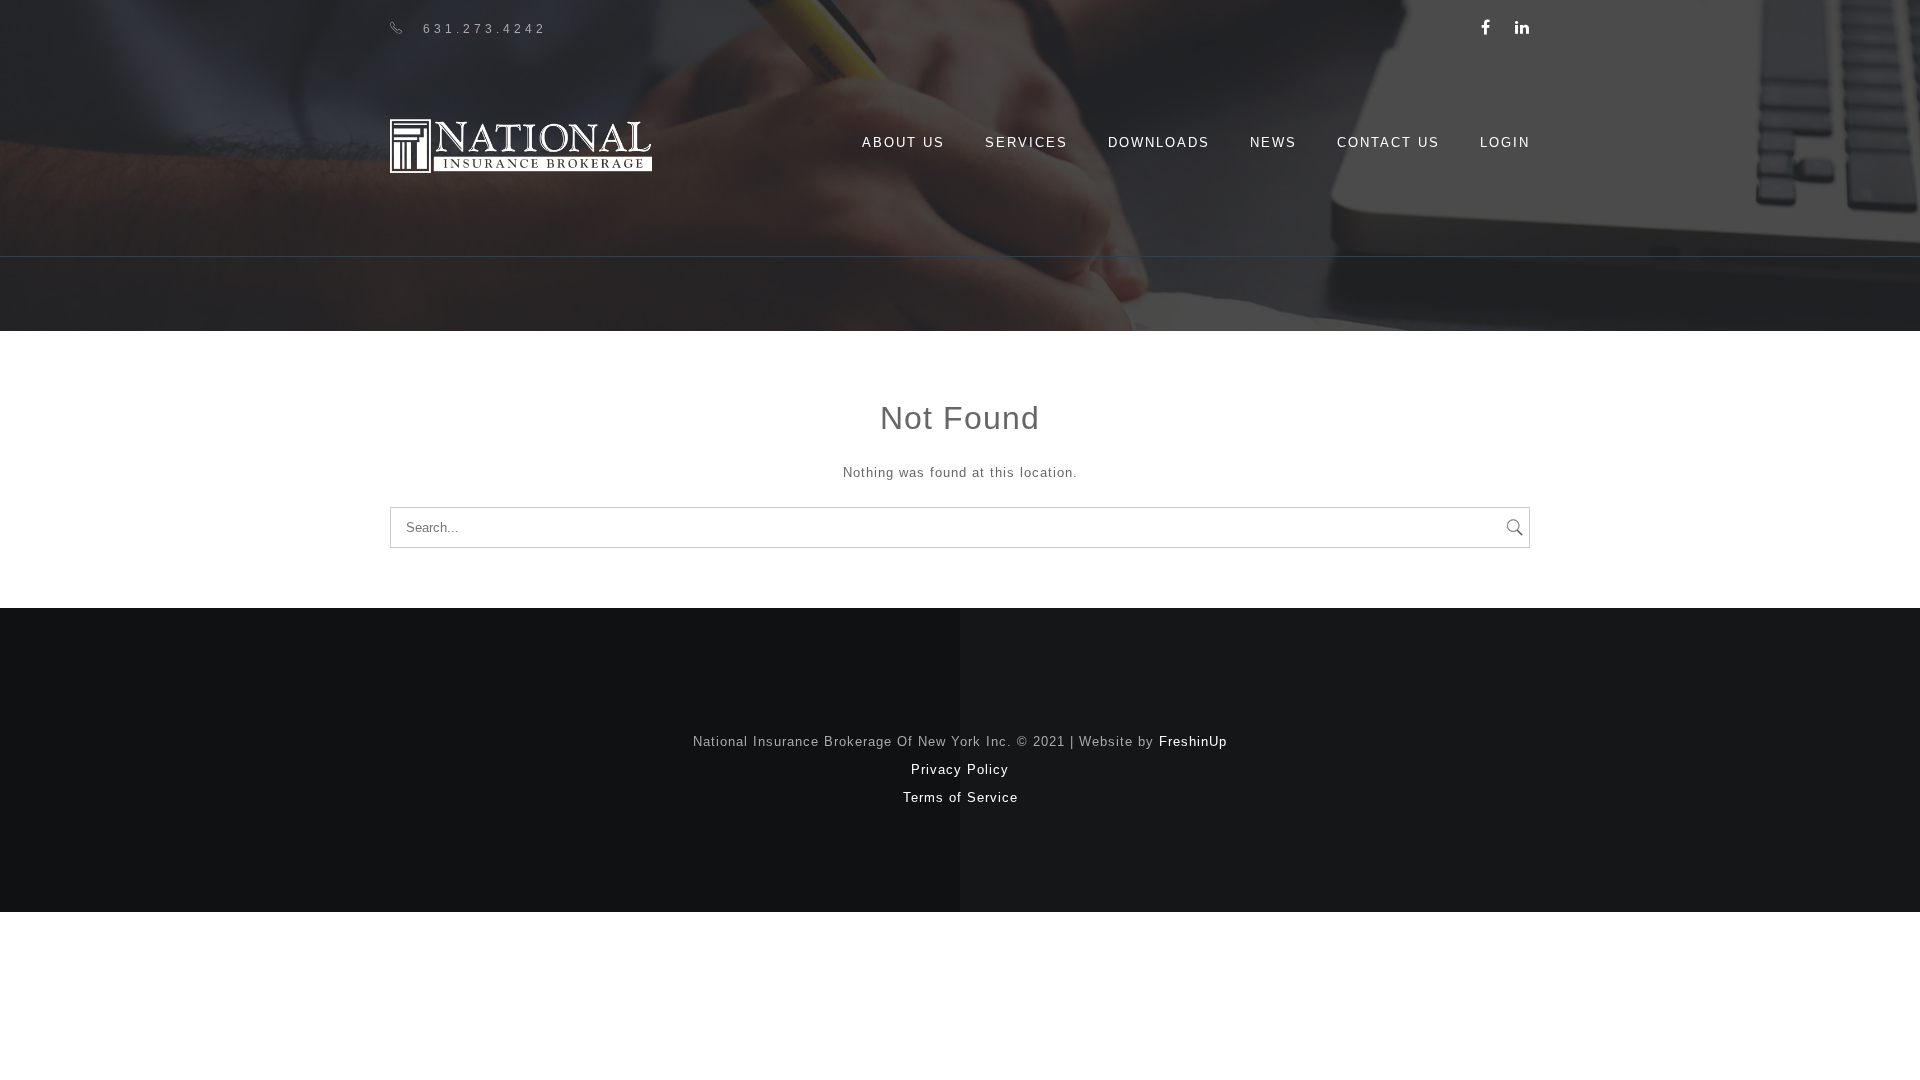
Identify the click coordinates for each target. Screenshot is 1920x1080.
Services (1026, 142)
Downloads (1159, 142)
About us (903, 142)
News (1273, 142)
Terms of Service (960, 797)
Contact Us (1388, 142)
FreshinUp (1193, 741)
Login (1505, 142)
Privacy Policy (960, 769)
